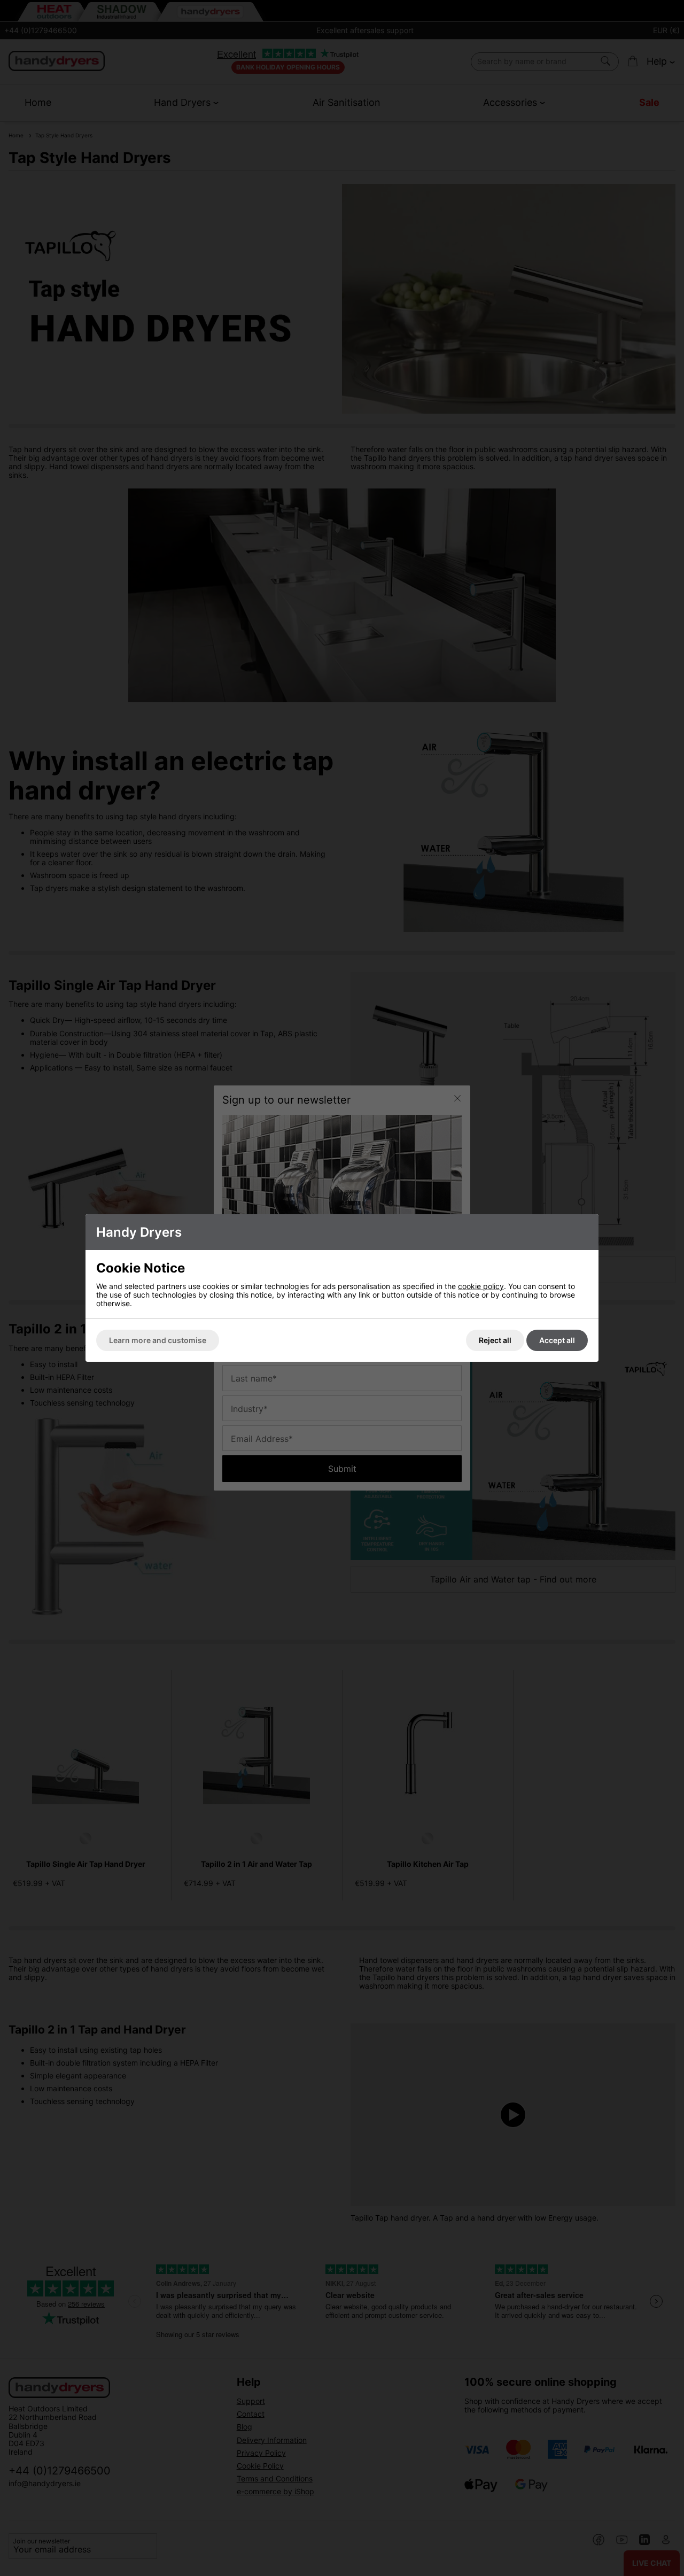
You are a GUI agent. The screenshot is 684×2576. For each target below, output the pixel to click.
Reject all (495, 1340)
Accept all (557, 1340)
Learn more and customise (158, 1340)
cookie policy (481, 1286)
